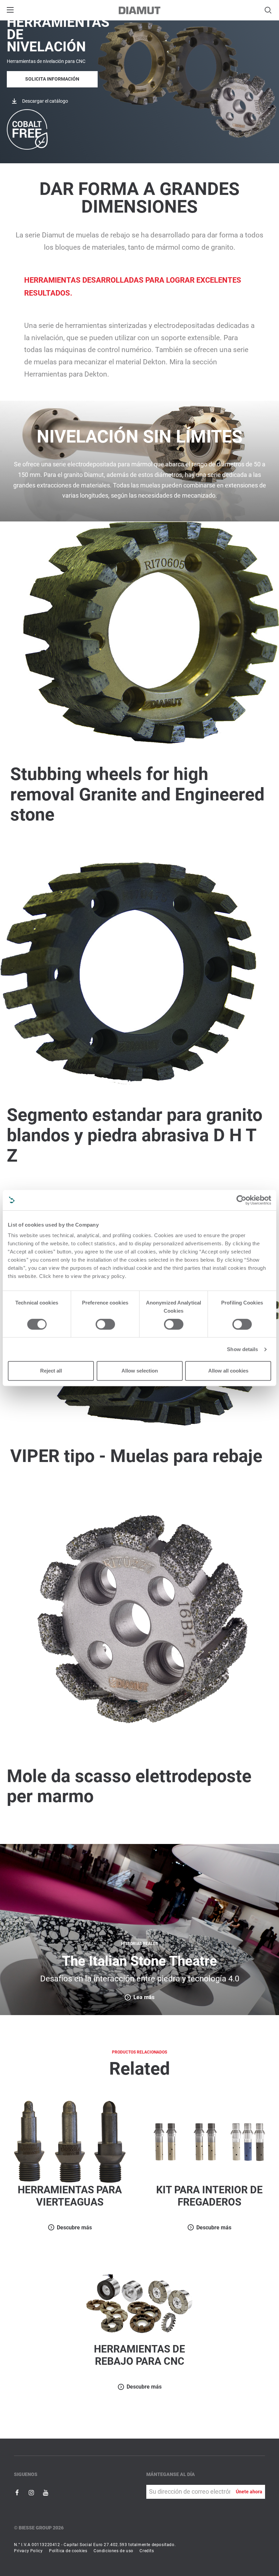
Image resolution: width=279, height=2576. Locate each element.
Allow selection (140, 1371)
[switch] (105, 1324)
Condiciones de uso (113, 2551)
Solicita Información (52, 79)
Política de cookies (68, 2551)
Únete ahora (249, 2492)
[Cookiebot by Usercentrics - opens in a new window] (241, 1200)
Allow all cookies (228, 1371)
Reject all (51, 1371)
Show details (242, 1349)
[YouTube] (46, 2492)
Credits (147, 2551)
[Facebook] (18, 2492)
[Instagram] (32, 2492)
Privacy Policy (28, 2551)
